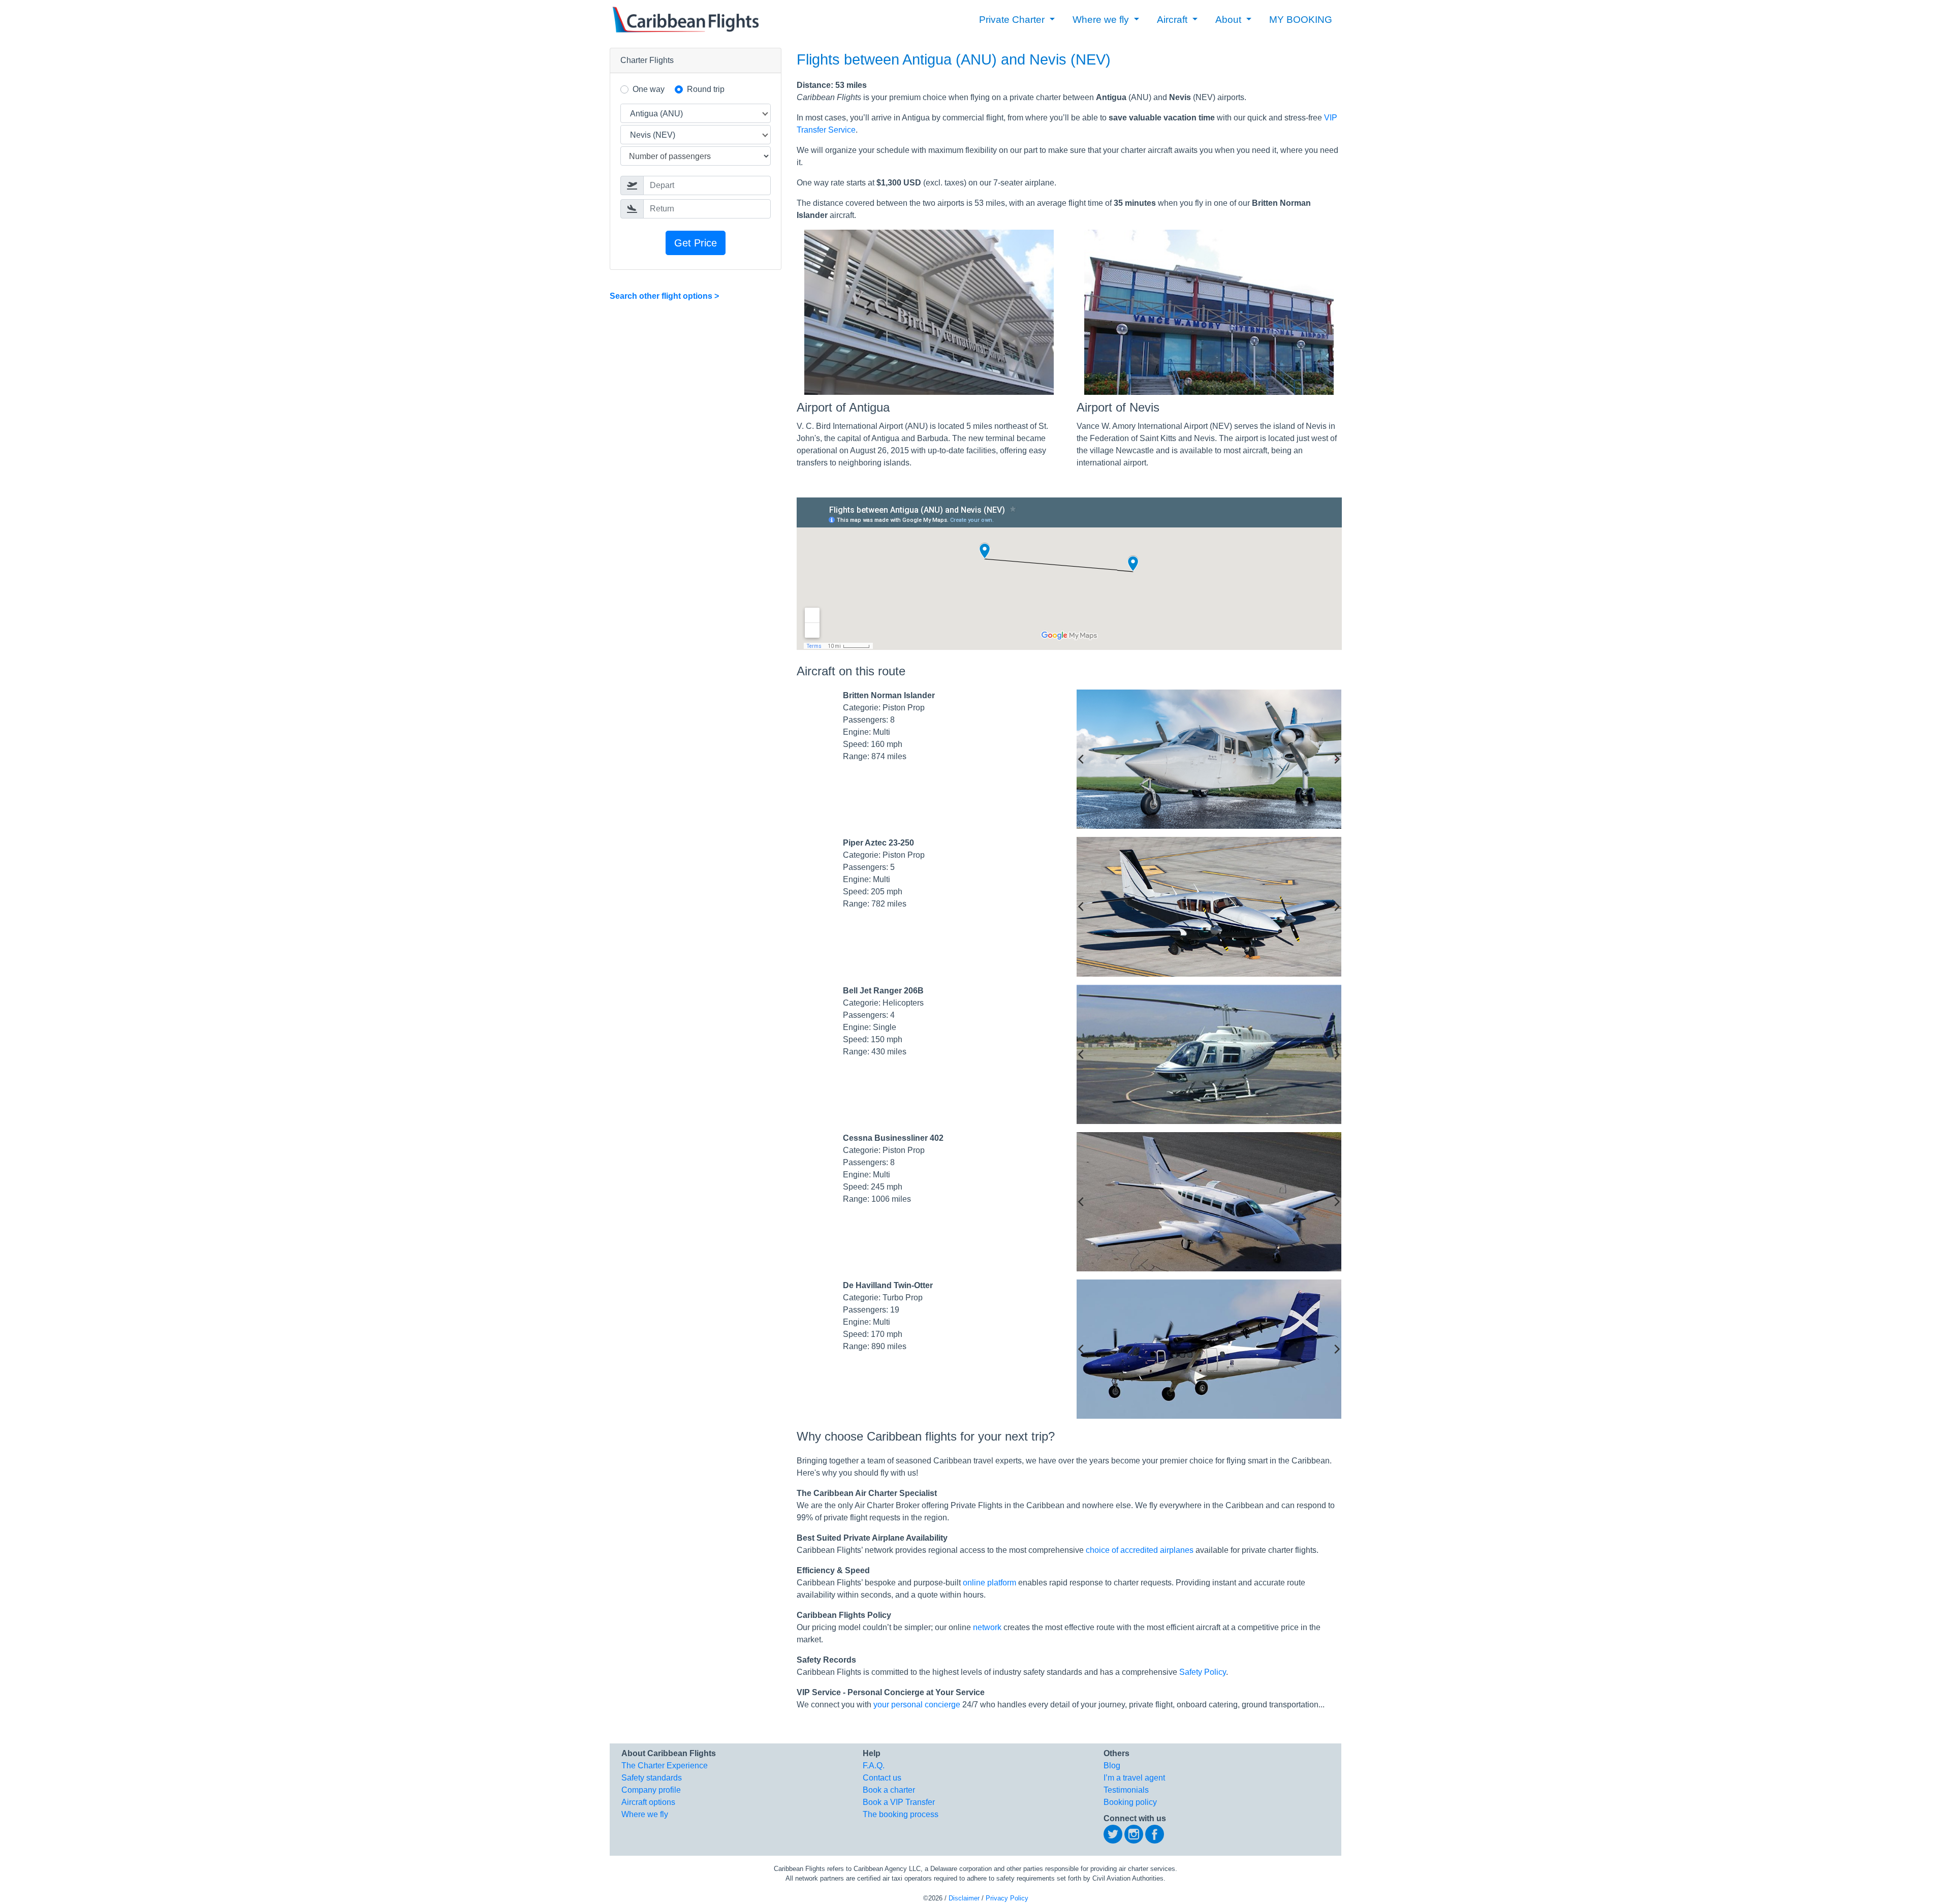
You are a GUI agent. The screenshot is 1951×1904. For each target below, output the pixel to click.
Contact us (882, 1778)
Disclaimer (964, 1898)
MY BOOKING (1301, 20)
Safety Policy (1203, 1672)
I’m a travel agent (1134, 1778)
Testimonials (1126, 1790)
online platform (989, 1583)
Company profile (651, 1790)
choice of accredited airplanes (1140, 1550)
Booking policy (1130, 1802)
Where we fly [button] (1102, 20)
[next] (1336, 759)
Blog (1112, 1766)
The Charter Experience (665, 1766)
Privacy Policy (1007, 1898)
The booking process (901, 1814)
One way (649, 89)
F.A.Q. (874, 1766)
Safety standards (652, 1778)
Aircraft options (648, 1802)
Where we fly (645, 1814)
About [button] (1230, 20)
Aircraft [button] (1173, 20)
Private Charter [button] (1013, 20)
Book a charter (889, 1790)
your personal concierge (917, 1705)
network (987, 1627)
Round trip (706, 89)
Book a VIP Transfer (899, 1802)
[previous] (1082, 759)
